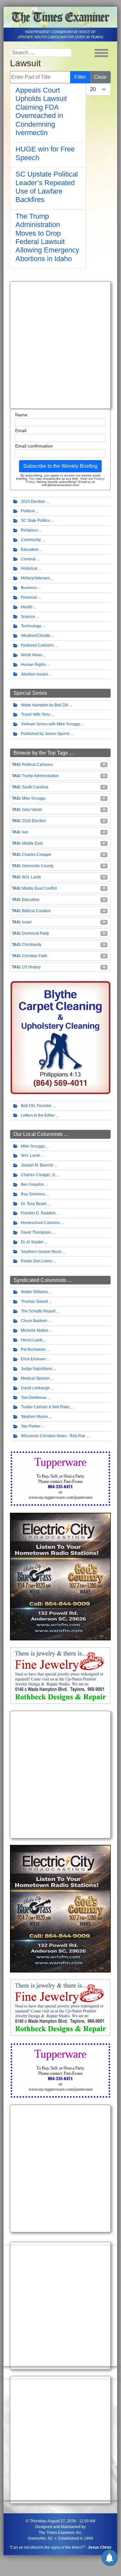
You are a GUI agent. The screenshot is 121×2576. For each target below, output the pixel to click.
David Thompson (36, 1232)
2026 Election (34, 821)
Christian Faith (35, 956)
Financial (29, 597)
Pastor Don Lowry (37, 1261)
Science (28, 617)
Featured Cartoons (37, 645)
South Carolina (35, 787)
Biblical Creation (36, 911)
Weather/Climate (36, 636)
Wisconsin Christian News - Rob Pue (53, 1436)
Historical (29, 568)
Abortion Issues (34, 674)
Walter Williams (34, 1292)
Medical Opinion (35, 1378)
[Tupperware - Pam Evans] (60, 1478)
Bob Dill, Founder (36, 1106)
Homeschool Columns (40, 1223)
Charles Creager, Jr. (38, 1175)
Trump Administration (40, 776)
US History (31, 967)
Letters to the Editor (38, 1115)
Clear (100, 77)
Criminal (28, 559)
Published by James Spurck (45, 734)
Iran (25, 832)
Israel (27, 922)
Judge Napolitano (37, 1369)
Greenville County (38, 866)
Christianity (32, 945)
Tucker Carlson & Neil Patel (45, 1407)
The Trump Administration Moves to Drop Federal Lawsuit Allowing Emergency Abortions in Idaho (47, 237)
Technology (31, 626)
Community (31, 540)
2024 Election (33, 502)
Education (30, 549)
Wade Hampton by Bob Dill (45, 705)
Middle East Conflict (39, 888)
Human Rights (33, 665)
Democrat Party (35, 933)
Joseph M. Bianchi (37, 1165)
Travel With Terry (36, 714)
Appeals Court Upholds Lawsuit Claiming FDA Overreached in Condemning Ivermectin (41, 111)
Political (28, 511)
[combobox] (41, 53)
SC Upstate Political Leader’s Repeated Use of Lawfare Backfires (47, 187)
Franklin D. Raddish (38, 1213)
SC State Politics (35, 521)
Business (29, 588)
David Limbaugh (35, 1388)
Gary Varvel (32, 810)
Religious (29, 530)
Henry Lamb (32, 1340)
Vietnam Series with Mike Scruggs (51, 724)
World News (32, 655)
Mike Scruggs (34, 798)
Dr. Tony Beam (34, 1204)
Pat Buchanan (33, 1349)
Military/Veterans (35, 578)
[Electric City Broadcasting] (60, 1576)
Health (27, 607)
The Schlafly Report (38, 1311)
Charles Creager (37, 855)
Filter (80, 77)
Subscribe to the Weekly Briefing (60, 466)
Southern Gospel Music (41, 1252)
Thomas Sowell (34, 1302)
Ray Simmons (33, 1194)
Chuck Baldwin (34, 1321)
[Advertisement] (60, 345)
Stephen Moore (34, 1417)
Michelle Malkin (35, 1330)
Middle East (32, 843)
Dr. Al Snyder (32, 1242)
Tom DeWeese (34, 1398)
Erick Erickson (33, 1359)
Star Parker (31, 1426)
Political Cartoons (37, 765)
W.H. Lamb (31, 877)
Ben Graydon (33, 1184)
